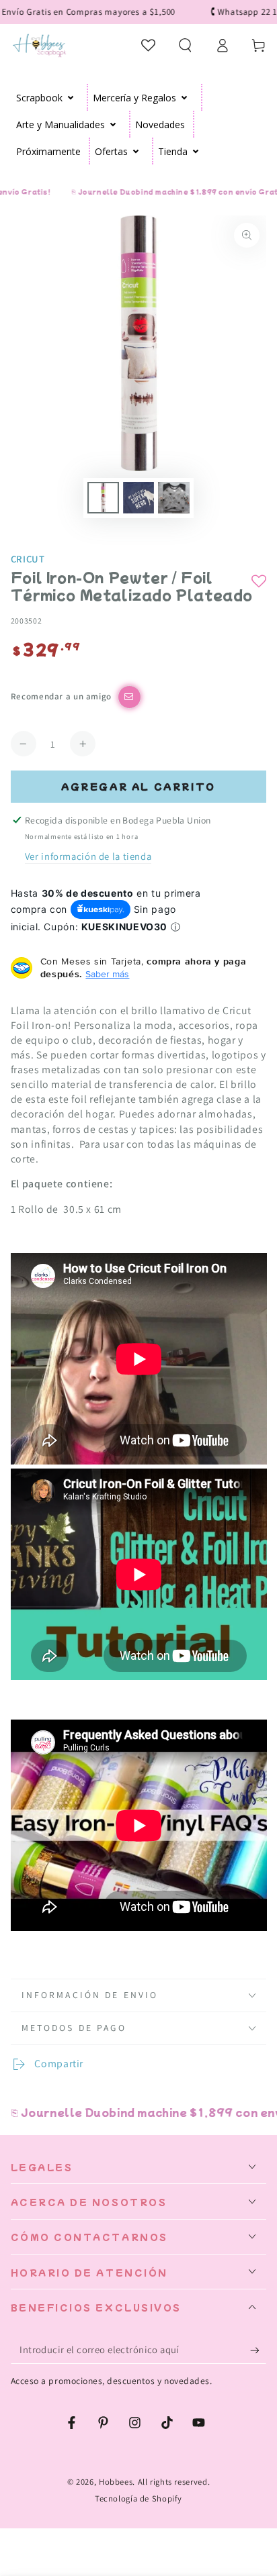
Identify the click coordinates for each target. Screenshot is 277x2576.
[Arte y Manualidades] (113, 124)
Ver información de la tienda (88, 856)
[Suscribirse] (258, 2350)
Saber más (107, 974)
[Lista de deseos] (149, 45)
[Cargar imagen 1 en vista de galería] (103, 498)
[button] (185, 45)
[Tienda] (196, 151)
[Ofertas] (136, 151)
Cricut (28, 559)
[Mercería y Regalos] (185, 97)
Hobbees (116, 2482)
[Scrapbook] (71, 97)
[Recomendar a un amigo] (129, 697)
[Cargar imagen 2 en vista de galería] (138, 498)
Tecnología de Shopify (138, 2498)
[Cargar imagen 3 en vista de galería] (173, 498)
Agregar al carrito (138, 786)
